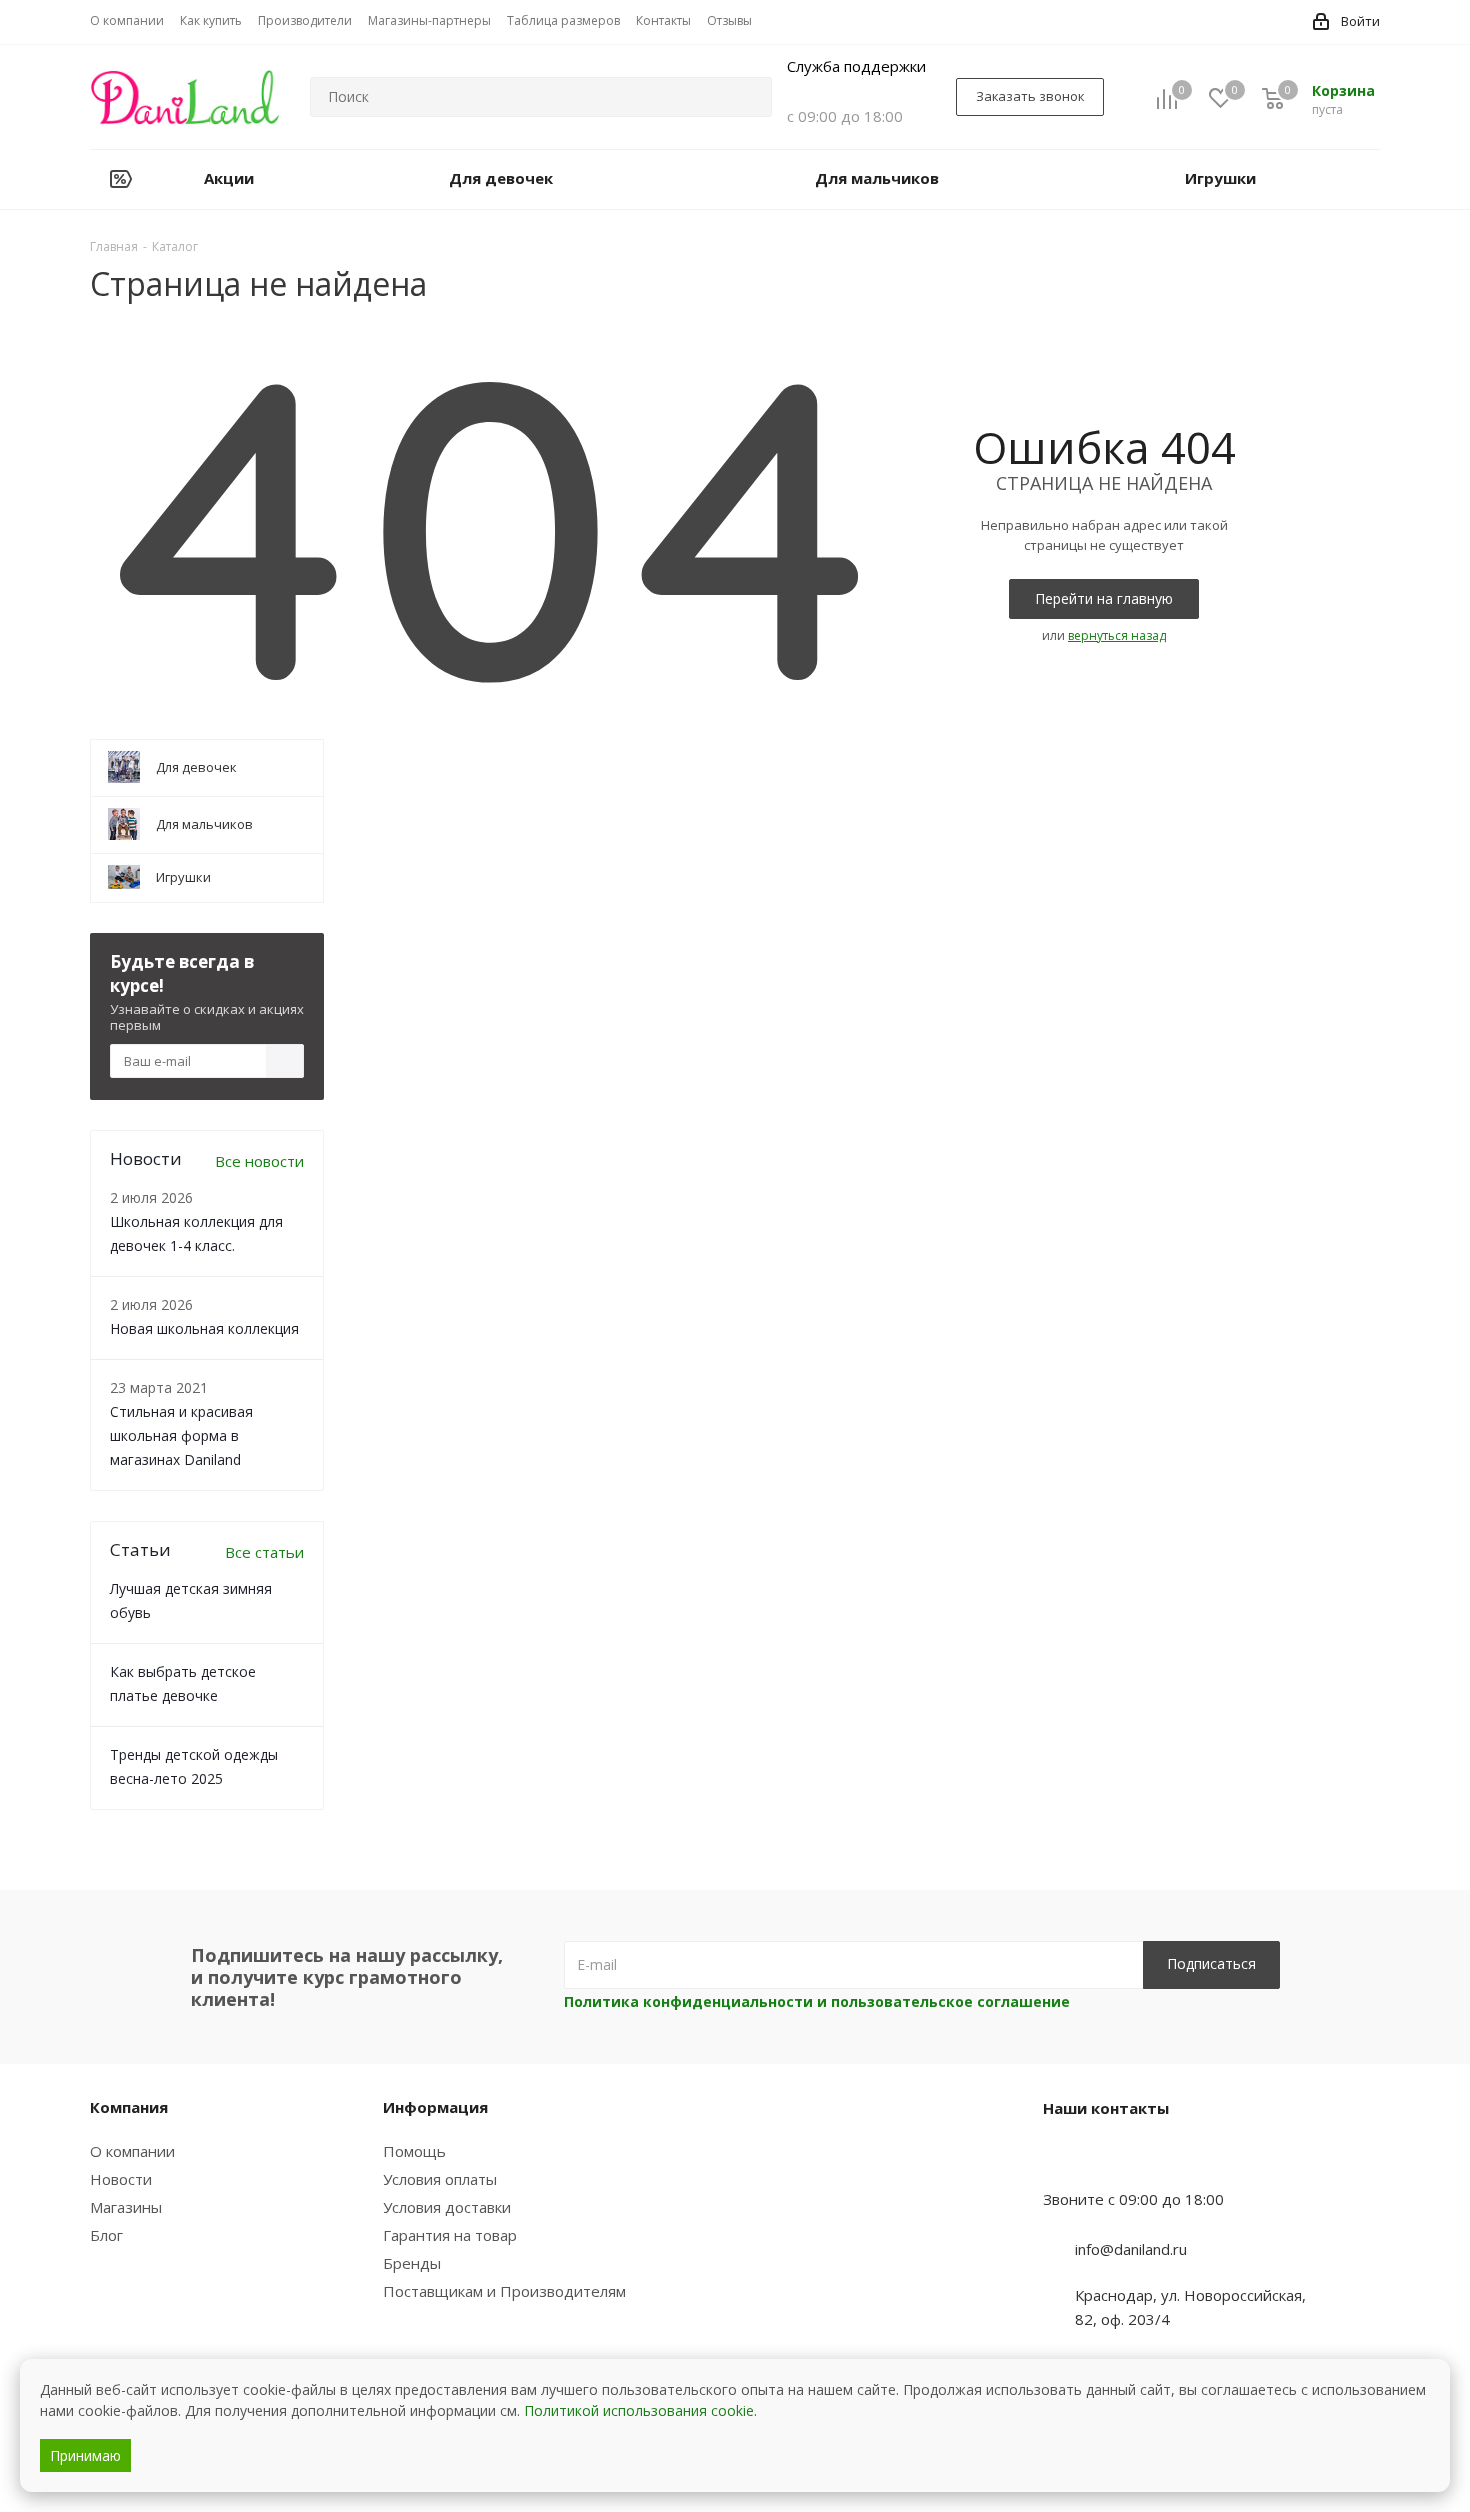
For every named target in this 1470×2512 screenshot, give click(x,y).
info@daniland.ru (1131, 2249)
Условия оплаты (440, 2179)
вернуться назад (1117, 635)
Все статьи (264, 1552)
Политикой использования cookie (639, 2410)
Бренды (412, 2263)
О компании (132, 2151)
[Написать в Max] (1108, 2160)
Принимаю (85, 2455)
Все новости (259, 1161)
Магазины (126, 2207)
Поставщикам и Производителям (504, 2291)
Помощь (414, 2151)
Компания (129, 2107)
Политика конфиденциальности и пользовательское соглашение (817, 2001)
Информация (435, 2107)
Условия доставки (447, 2207)
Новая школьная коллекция (204, 1328)
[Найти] (748, 97)
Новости (121, 2179)
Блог (106, 2235)
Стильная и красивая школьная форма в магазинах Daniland (181, 1435)
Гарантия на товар (450, 2235)
